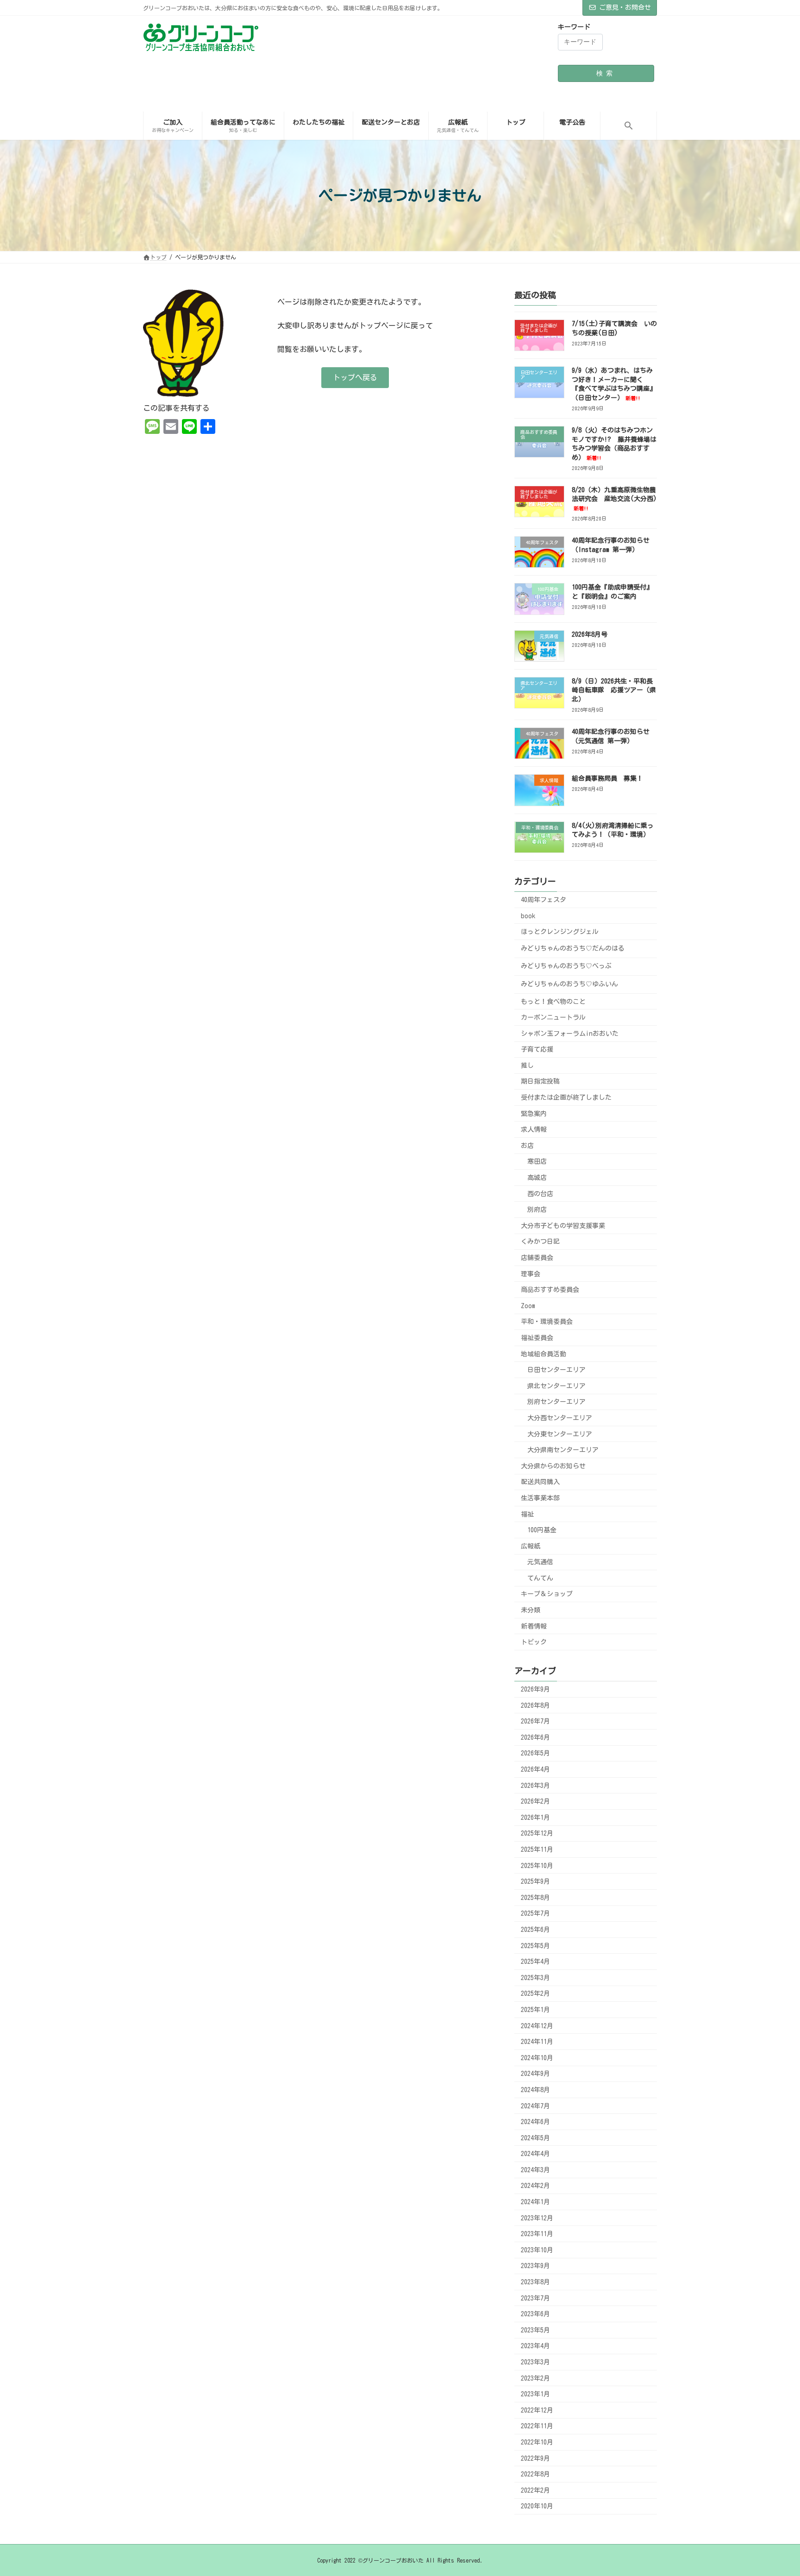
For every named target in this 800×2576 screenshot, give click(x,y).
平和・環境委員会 (547, 1322)
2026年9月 (535, 1689)
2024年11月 (537, 2042)
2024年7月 (535, 2106)
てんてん (540, 1578)
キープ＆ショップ (547, 1594)
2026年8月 (535, 1705)
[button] (628, 126)
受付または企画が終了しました (566, 1097)
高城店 (537, 1178)
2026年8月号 (590, 634)
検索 (606, 73)
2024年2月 (535, 2186)
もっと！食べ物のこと (553, 1001)
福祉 (527, 1514)
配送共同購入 (540, 1482)
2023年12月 (537, 2218)
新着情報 (534, 1626)
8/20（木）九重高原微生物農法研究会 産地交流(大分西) (614, 498)
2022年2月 (535, 2490)
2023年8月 (535, 2282)
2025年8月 (535, 1897)
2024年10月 (537, 2057)
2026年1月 (535, 1817)
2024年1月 (535, 2202)
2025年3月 (535, 1977)
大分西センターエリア (560, 1418)
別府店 (537, 1210)
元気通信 (540, 1562)
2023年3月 (535, 2362)
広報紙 (531, 1546)
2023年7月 (535, 2298)
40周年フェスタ (544, 900)
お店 (527, 1145)
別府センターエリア (556, 1402)
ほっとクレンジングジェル (560, 932)
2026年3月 (535, 1785)
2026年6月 (535, 1737)
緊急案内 (534, 1113)
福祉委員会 (537, 1338)
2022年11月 (537, 2426)
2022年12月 (537, 2410)
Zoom (528, 1305)
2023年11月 (537, 2234)
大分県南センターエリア (563, 1450)
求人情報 (534, 1129)
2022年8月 (535, 2474)
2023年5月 (535, 2330)
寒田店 (537, 1161)
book (528, 915)
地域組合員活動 (544, 1354)
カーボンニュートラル (553, 1017)
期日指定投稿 (540, 1081)
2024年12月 (537, 2025)
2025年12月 (537, 1833)
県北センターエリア (556, 1385)
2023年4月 (535, 2346)
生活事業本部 (540, 1498)
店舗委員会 (537, 1258)
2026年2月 (535, 1801)
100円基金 (542, 1530)
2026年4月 (535, 1769)
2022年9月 (535, 2458)
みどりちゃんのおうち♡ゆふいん (569, 984)
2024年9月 (535, 2074)
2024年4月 (535, 2154)
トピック (534, 1642)
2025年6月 (535, 1930)
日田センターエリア (556, 1370)
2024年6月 (535, 2122)
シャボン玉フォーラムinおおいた (570, 1033)
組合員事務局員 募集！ (607, 778)
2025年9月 (535, 1881)
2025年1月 (535, 2010)
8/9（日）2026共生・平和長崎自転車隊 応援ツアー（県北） (614, 690)
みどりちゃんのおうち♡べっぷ (566, 966)
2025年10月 (537, 1865)
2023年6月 (535, 2314)
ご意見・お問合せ (625, 7)
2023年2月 (535, 2378)
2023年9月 (535, 2266)
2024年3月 (535, 2169)
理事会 (531, 1273)
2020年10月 (537, 2506)
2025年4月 (535, 1962)
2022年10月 (537, 2442)
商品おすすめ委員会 (550, 1290)
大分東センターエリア (560, 1434)
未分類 (531, 1610)
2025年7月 (535, 1913)
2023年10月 (537, 2250)
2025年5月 (535, 1945)
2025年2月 (535, 1993)
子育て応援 (537, 1049)
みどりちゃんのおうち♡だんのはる (573, 948)
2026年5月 (535, 1753)
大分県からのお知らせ (553, 1466)
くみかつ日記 (540, 1241)
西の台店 (540, 1193)
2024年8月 (535, 2090)
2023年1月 (535, 2394)
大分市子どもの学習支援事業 (563, 1225)
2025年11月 (537, 1849)
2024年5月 (535, 2137)
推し (527, 1065)
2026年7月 (535, 1721)
